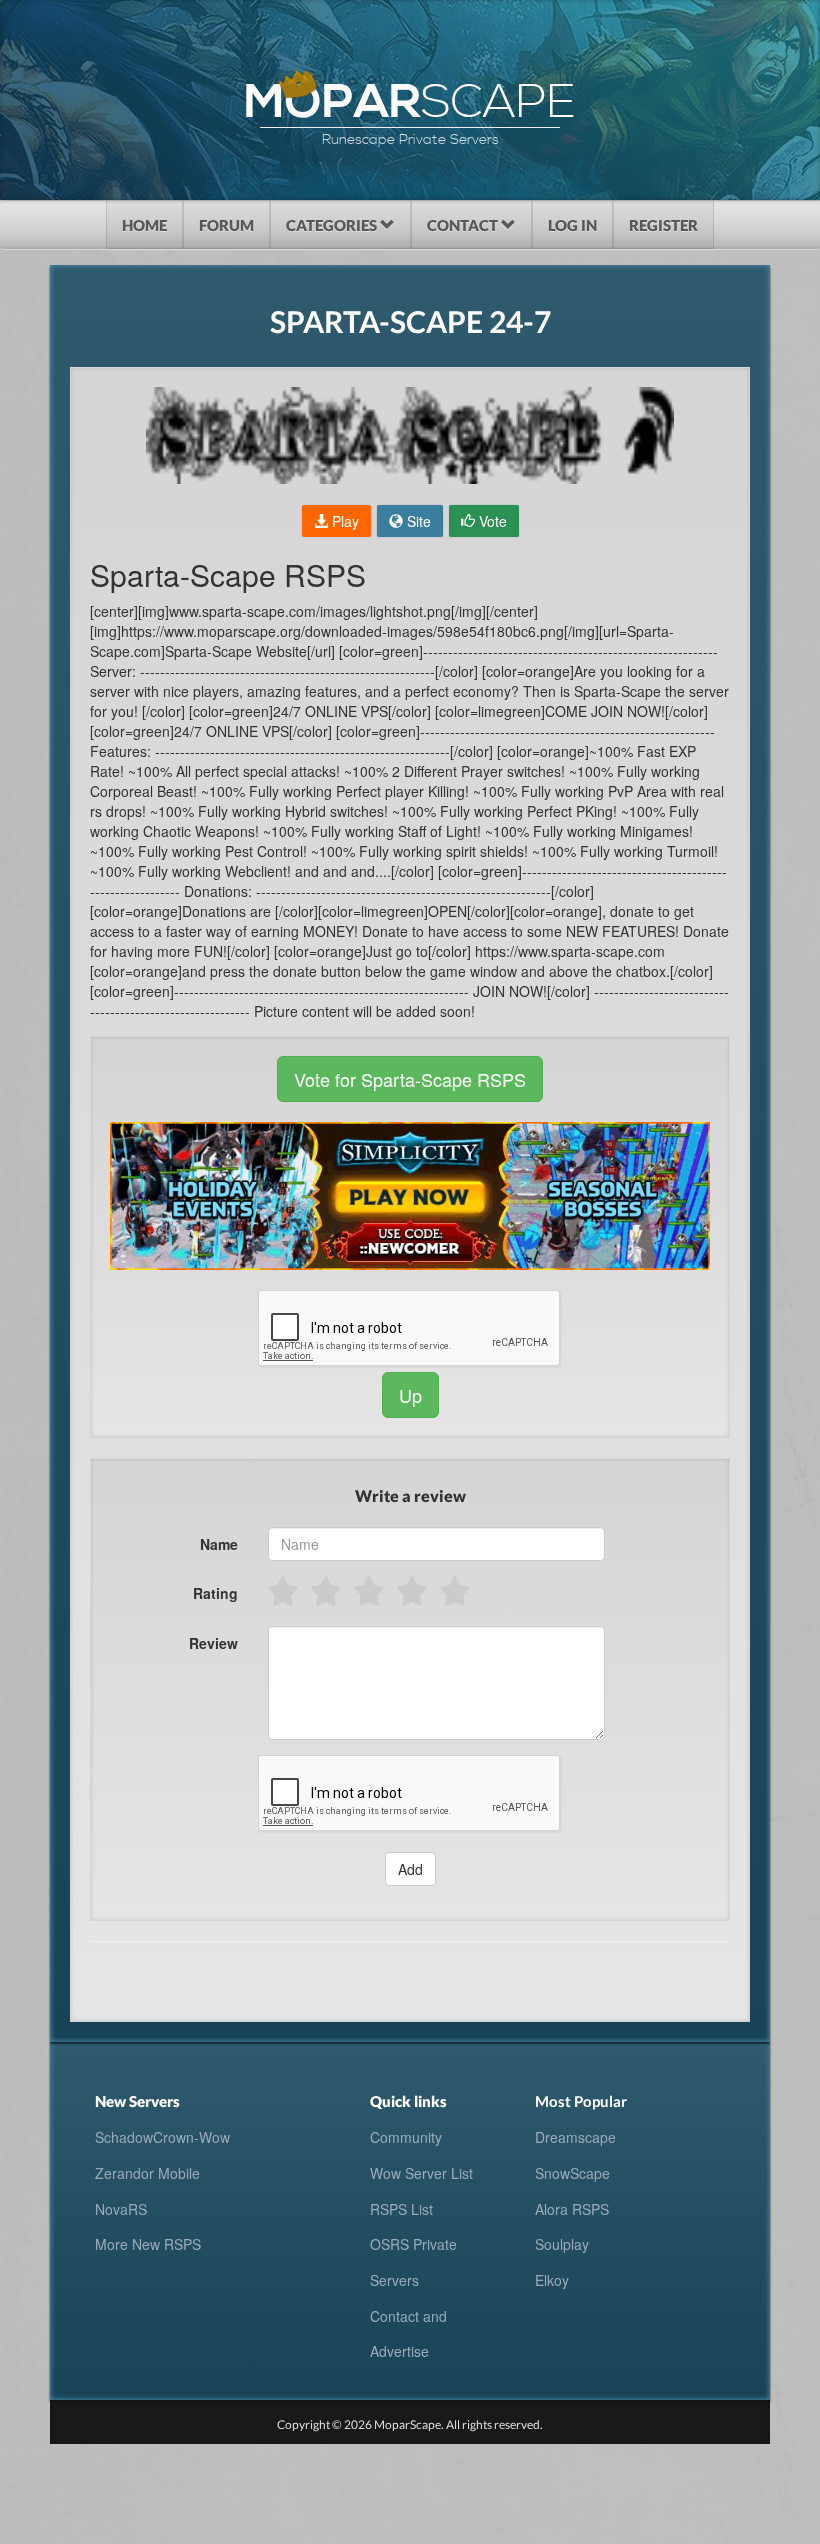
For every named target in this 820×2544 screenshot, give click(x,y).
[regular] (370, 1591)
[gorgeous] (456, 1591)
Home (144, 225)
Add (410, 1869)
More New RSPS (148, 2244)
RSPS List (401, 2209)
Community (406, 2137)
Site (417, 521)
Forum (226, 225)
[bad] (284, 1591)
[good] (413, 1591)
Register (663, 225)
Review (213, 1643)
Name (219, 1544)
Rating (215, 1593)
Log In (572, 225)
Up (410, 1395)
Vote (491, 521)
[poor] (327, 1591)
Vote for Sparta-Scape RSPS (410, 1079)
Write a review (410, 1495)
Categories (333, 225)
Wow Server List (421, 2173)
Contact (464, 225)
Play (343, 521)
